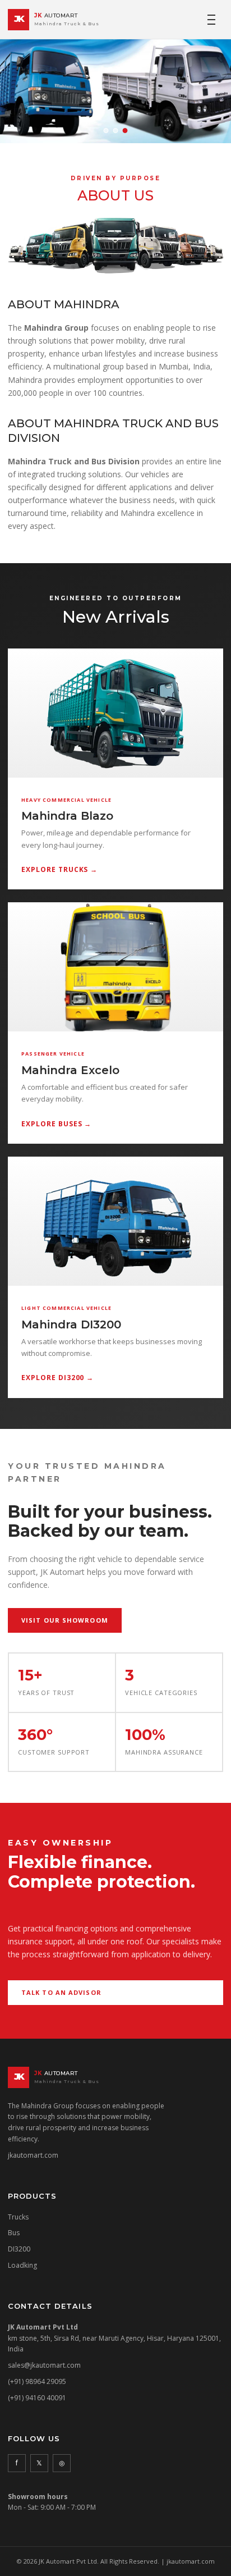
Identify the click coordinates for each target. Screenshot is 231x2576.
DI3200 (19, 2249)
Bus (14, 2233)
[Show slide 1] (106, 131)
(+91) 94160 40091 (37, 2398)
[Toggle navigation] (211, 20)
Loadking (22, 2265)
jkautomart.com (33, 2155)
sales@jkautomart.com (44, 2365)
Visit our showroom (65, 1620)
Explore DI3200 (57, 1378)
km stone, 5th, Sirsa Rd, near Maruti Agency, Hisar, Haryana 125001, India (114, 2338)
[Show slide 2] (116, 131)
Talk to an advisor (61, 1992)
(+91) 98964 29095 (37, 2381)
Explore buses (56, 1124)
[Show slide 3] (125, 131)
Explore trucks (59, 869)
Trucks (18, 2217)
